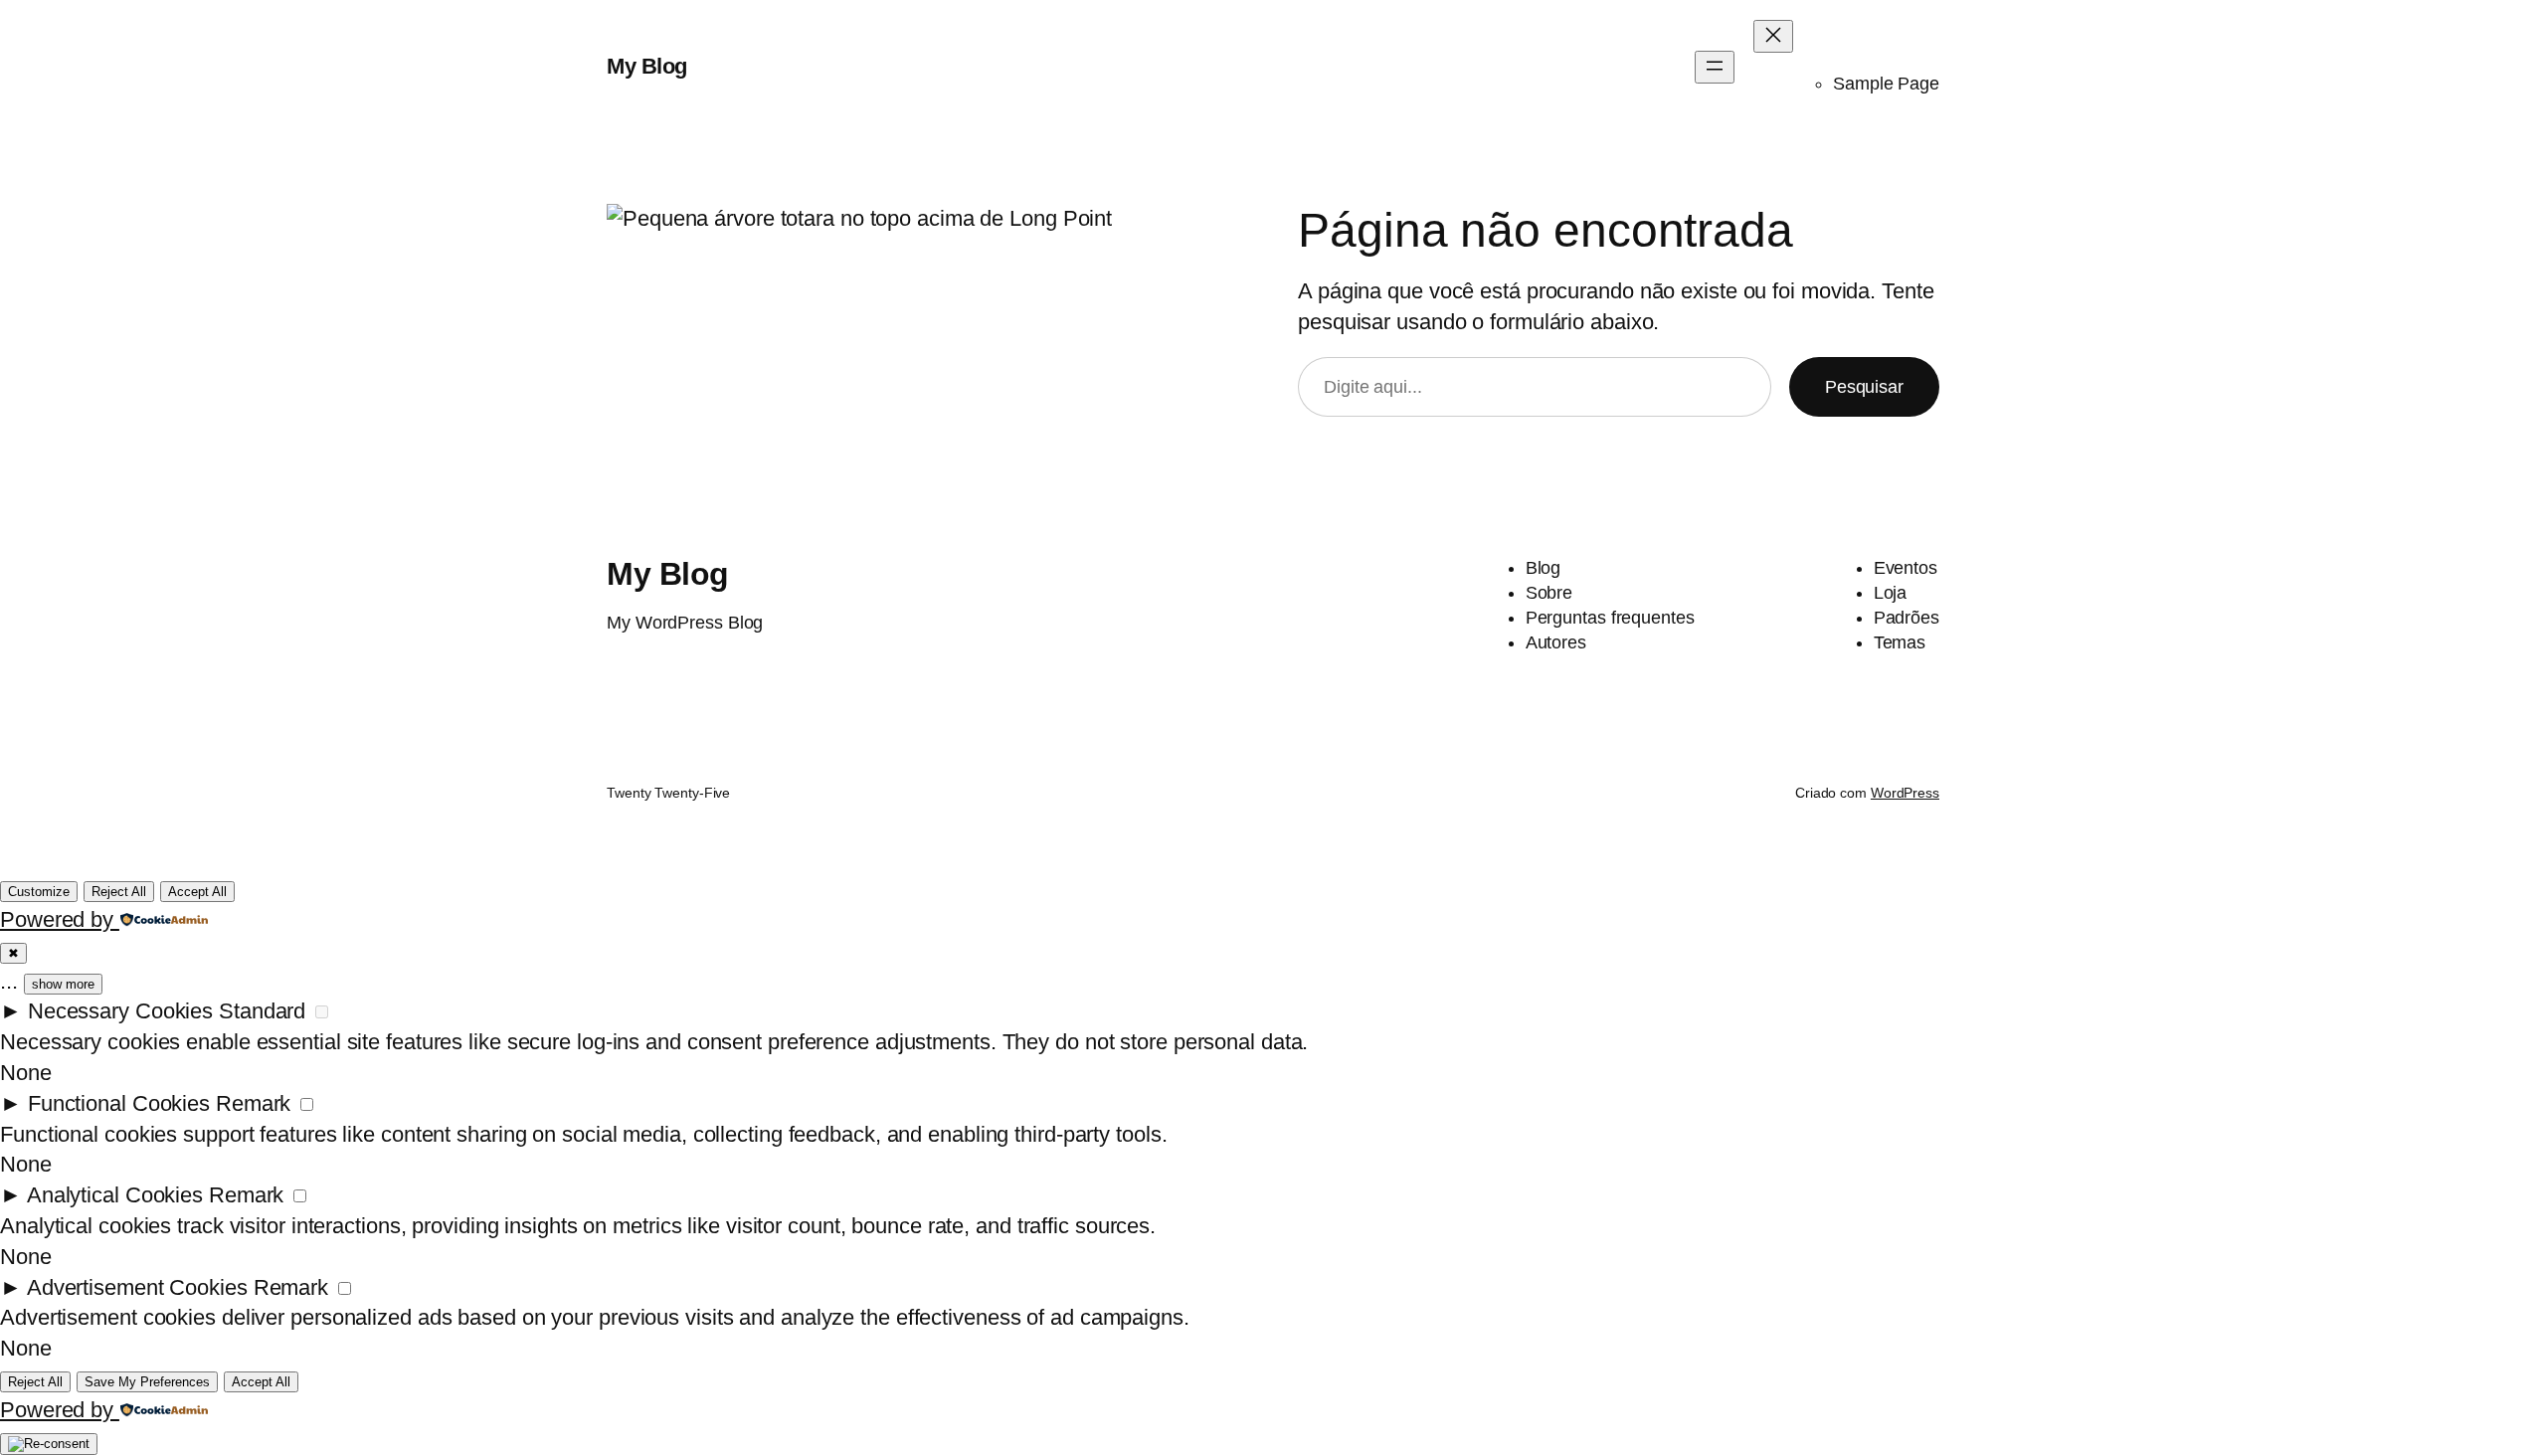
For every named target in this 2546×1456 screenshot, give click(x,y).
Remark (253, 1103)
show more (63, 984)
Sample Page (1886, 84)
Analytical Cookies (115, 1195)
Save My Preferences (147, 1382)
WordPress (1905, 793)
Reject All (119, 892)
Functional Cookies (119, 1103)
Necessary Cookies (120, 1011)
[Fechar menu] (1773, 36)
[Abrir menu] (1715, 67)
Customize (39, 892)
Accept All (197, 892)
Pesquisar (1864, 387)
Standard (262, 1011)
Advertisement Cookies (137, 1287)
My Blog (647, 66)
